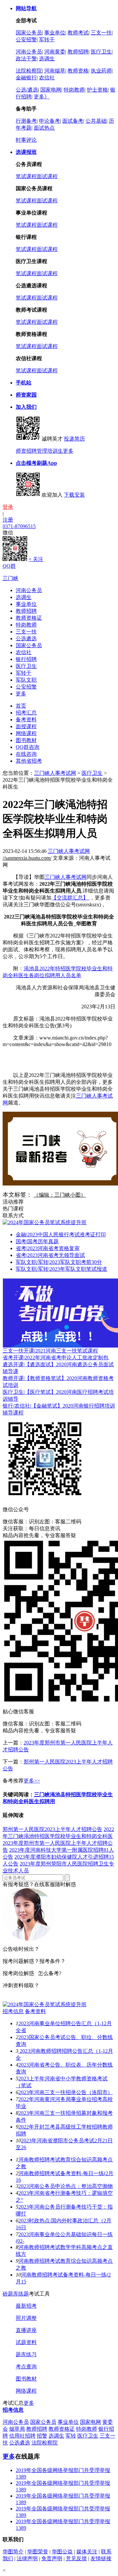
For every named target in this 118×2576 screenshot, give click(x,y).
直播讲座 (26, 2330)
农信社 (47, 78)
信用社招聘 (22, 2436)
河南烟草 (55, 71)
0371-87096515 (19, 526)
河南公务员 (29, 52)
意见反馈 (76, 2558)
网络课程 (26, 733)
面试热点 (44, 128)
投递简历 (74, 439)
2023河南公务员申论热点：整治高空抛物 (66, 2186)
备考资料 (26, 720)
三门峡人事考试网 (55, 773)
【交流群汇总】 (70, 898)
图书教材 (26, 740)
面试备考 (73, 121)
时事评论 (26, 140)
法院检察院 (29, 71)
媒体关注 (87, 2552)
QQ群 (9, 566)
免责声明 (52, 2558)
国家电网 (51, 90)
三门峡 (10, 578)
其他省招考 (29, 761)
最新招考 (26, 2306)
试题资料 (26, 2342)
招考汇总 (26, 713)
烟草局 (17, 2429)
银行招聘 (26, 659)
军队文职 (26, 680)
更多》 (42, 97)
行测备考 (26, 121)
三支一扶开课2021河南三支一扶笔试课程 (50, 1351)
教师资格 (78, 71)
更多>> (32, 1781)
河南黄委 (55, 52)
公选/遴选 (27, 90)
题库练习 (26, 2354)
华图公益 (62, 2552)
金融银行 (26, 78)
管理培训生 (50, 451)
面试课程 (47, 176)
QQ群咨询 (28, 747)
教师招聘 (78, 52)
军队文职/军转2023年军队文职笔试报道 (61, 1269)
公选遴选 (26, 639)
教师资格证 (29, 618)
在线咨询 (26, 754)
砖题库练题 (16, 2294)
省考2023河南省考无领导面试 (50, 1255)
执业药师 (101, 71)
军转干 (47, 40)
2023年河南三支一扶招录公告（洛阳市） (66, 2092)
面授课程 (26, 726)
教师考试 (78, 33)
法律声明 (27, 2558)
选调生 (47, 59)
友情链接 (101, 2558)
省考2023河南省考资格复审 (48, 1248)
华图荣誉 (38, 2552)
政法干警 (26, 59)
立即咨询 (13, 1998)
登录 (8, 507)
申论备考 (49, 121)
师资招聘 (26, 451)
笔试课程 (26, 176)
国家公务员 (29, 33)
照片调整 (26, 2318)
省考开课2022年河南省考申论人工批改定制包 (56, 1358)
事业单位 (55, 33)
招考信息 (13, 2011)
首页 (21, 706)
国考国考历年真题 (37, 1241)
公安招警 (26, 40)
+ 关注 (36, 559)
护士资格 (97, 90)
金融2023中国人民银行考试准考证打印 (61, 1235)
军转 (71, 2436)
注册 (8, 520)
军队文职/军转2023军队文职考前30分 (59, 1262)
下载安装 (74, 495)
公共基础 (96, 121)
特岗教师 (74, 90)
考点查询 (26, 2367)
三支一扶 (101, 33)
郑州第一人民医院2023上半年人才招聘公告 (52, 1829)
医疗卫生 (101, 52)
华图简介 (13, 2552)
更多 (68, 451)
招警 (42, 2436)
